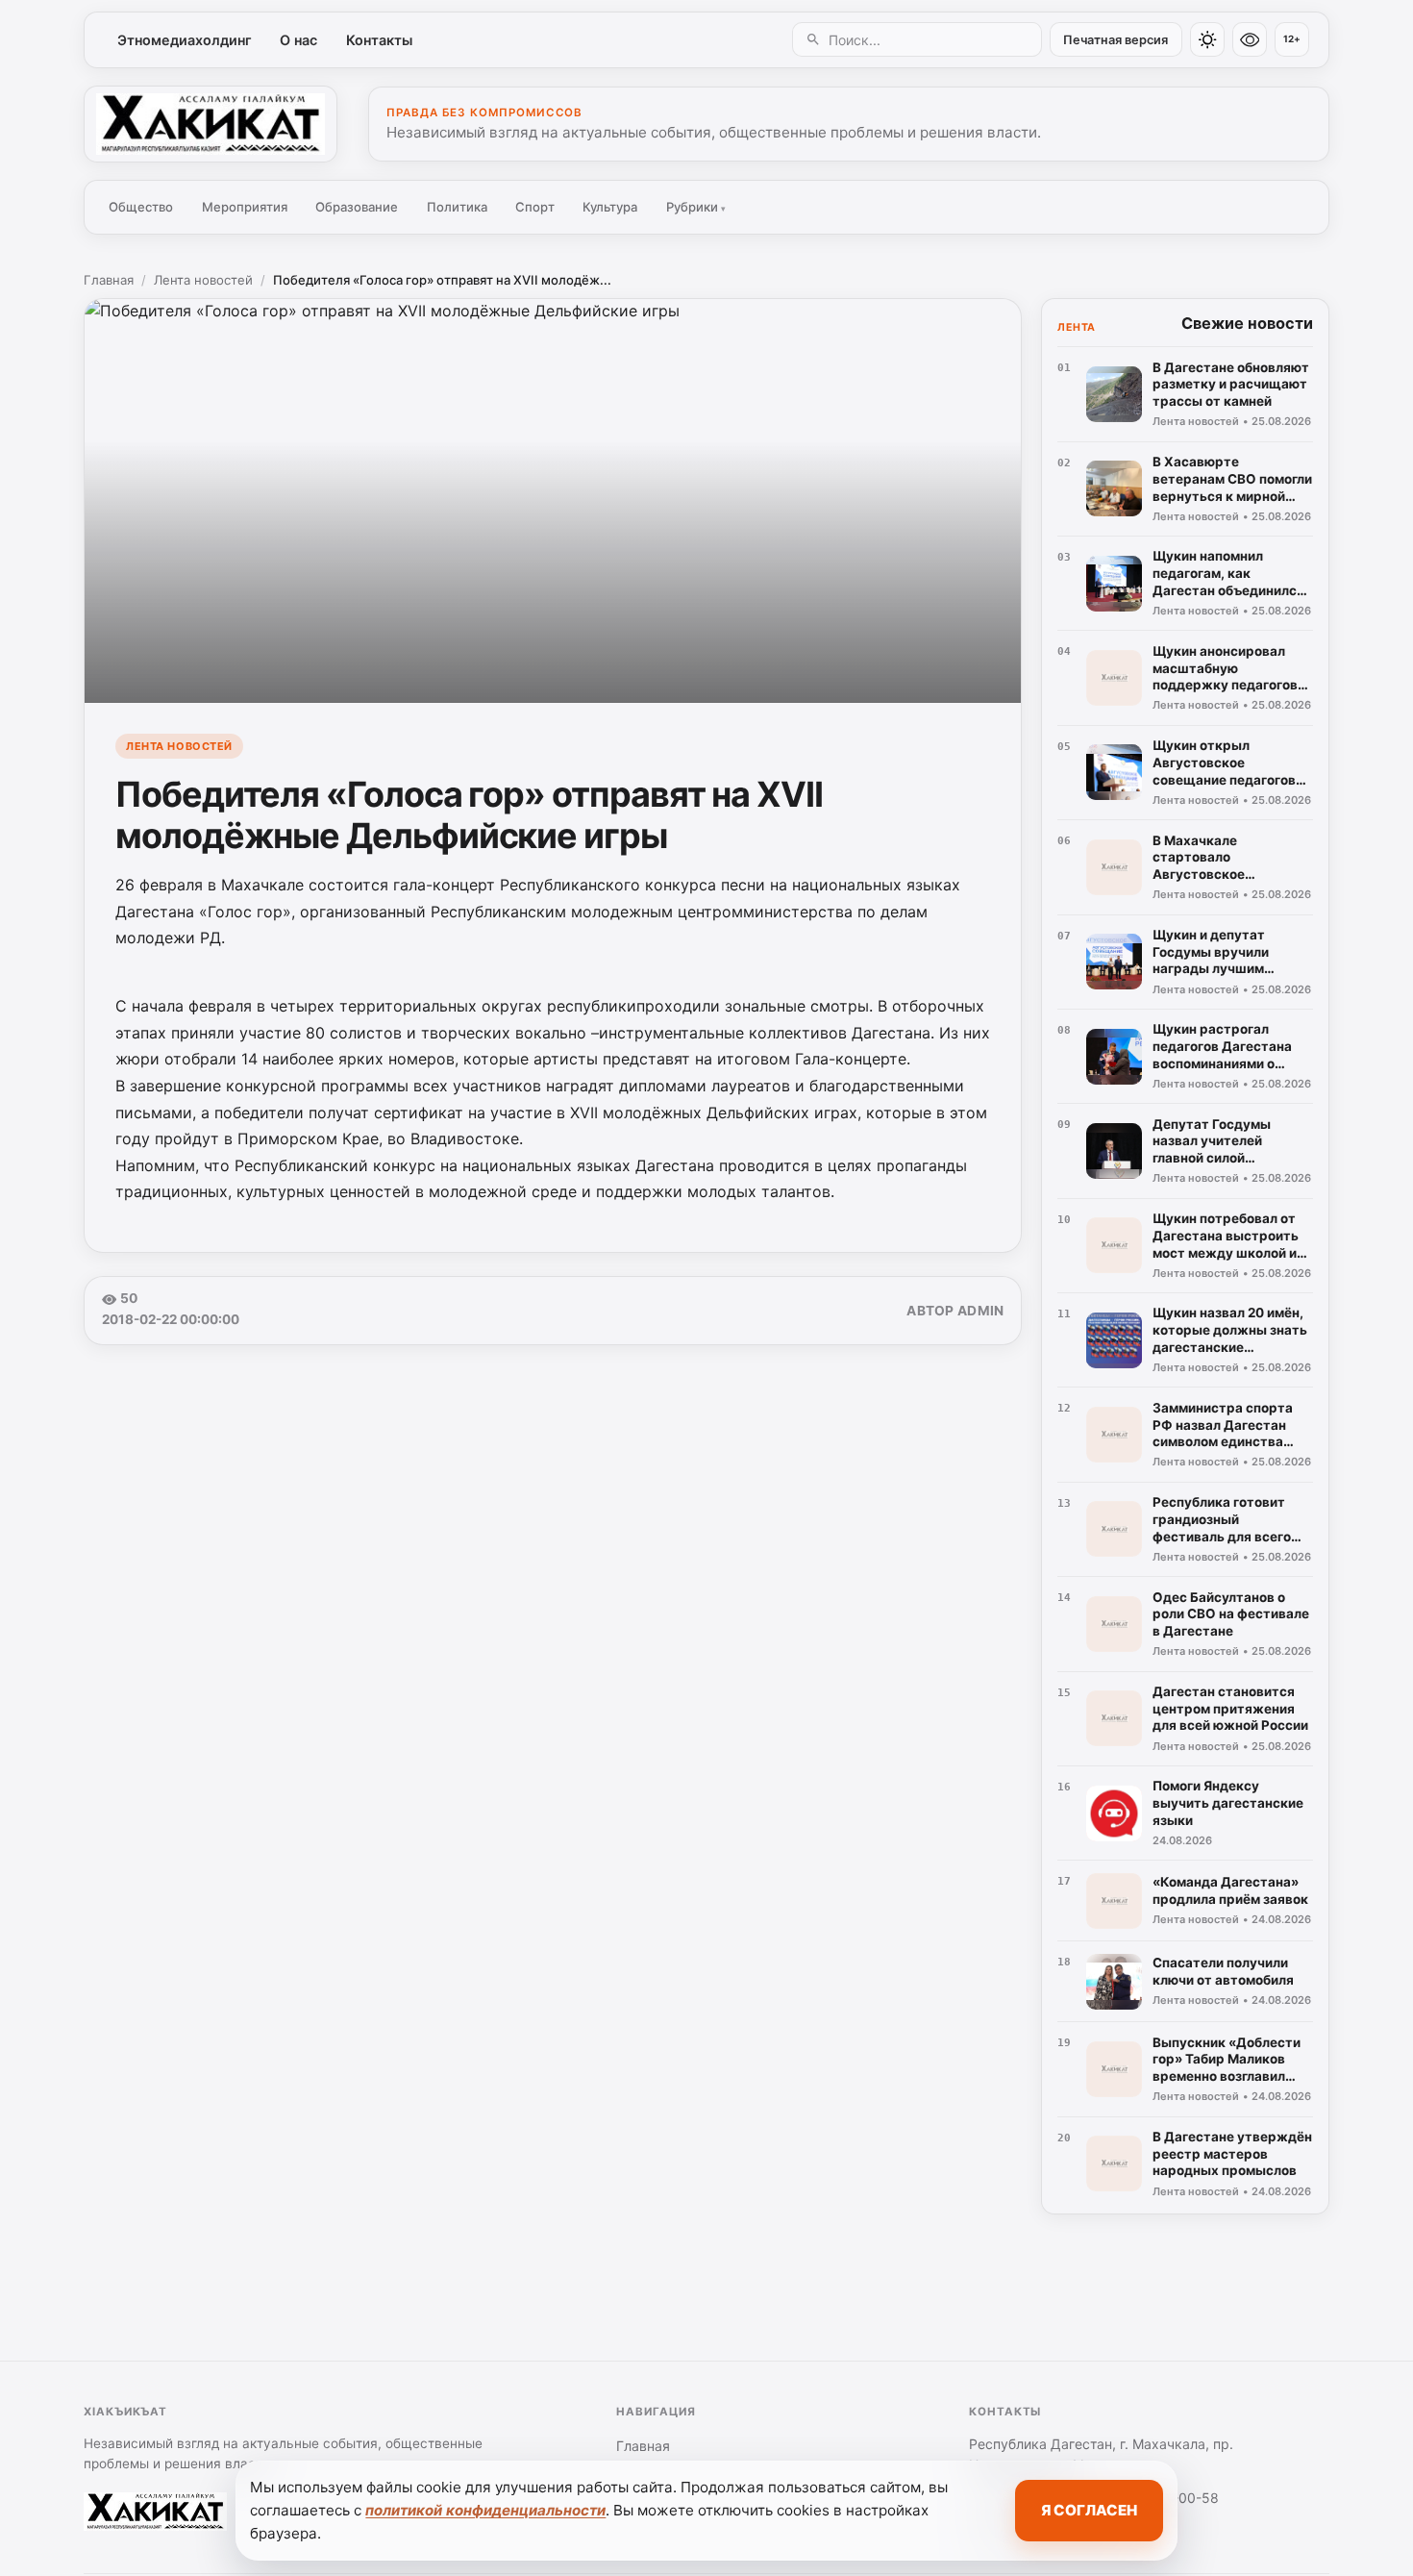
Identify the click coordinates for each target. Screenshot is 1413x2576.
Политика (457, 207)
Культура (610, 207)
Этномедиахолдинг (185, 40)
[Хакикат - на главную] (211, 124)
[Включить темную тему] (1207, 39)
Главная (109, 280)
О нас (298, 40)
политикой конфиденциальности (485, 2510)
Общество (141, 207)
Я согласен (1089, 2510)
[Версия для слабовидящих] (1250, 39)
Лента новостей (203, 280)
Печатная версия (1116, 40)
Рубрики (696, 207)
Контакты (379, 40)
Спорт (535, 207)
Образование (357, 207)
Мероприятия (245, 207)
